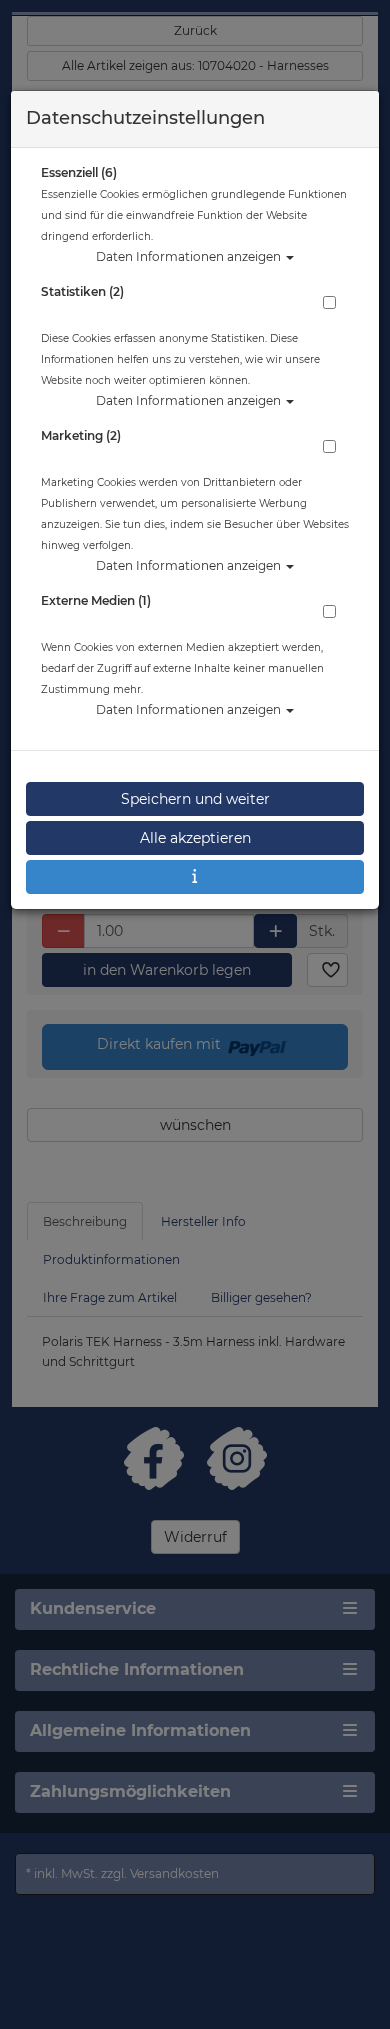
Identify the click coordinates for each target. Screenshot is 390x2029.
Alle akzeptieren (195, 838)
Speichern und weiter (195, 799)
